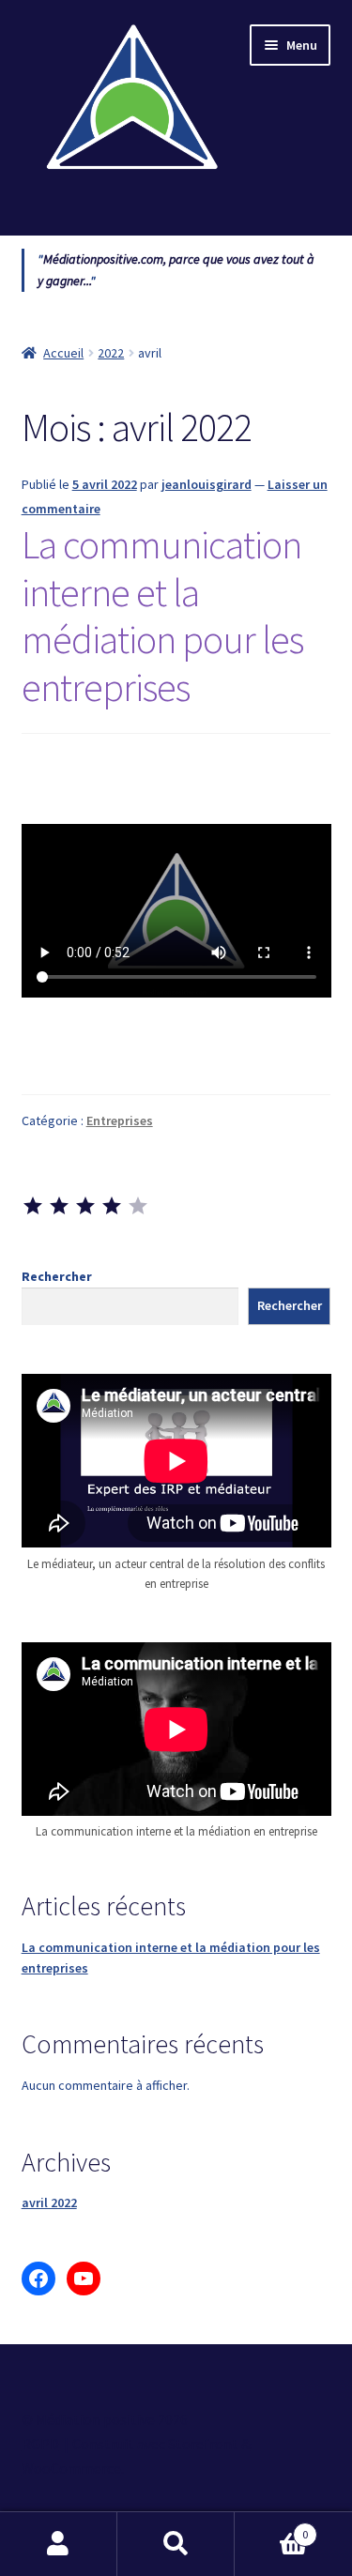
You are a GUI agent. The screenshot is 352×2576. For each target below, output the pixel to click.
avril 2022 (49, 2203)
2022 (111, 353)
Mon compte (59, 2544)
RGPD (40, 2444)
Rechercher (57, 1276)
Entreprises (120, 1120)
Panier (271, 2528)
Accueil (63, 353)
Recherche (176, 2544)
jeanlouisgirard (207, 484)
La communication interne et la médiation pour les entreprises (162, 616)
